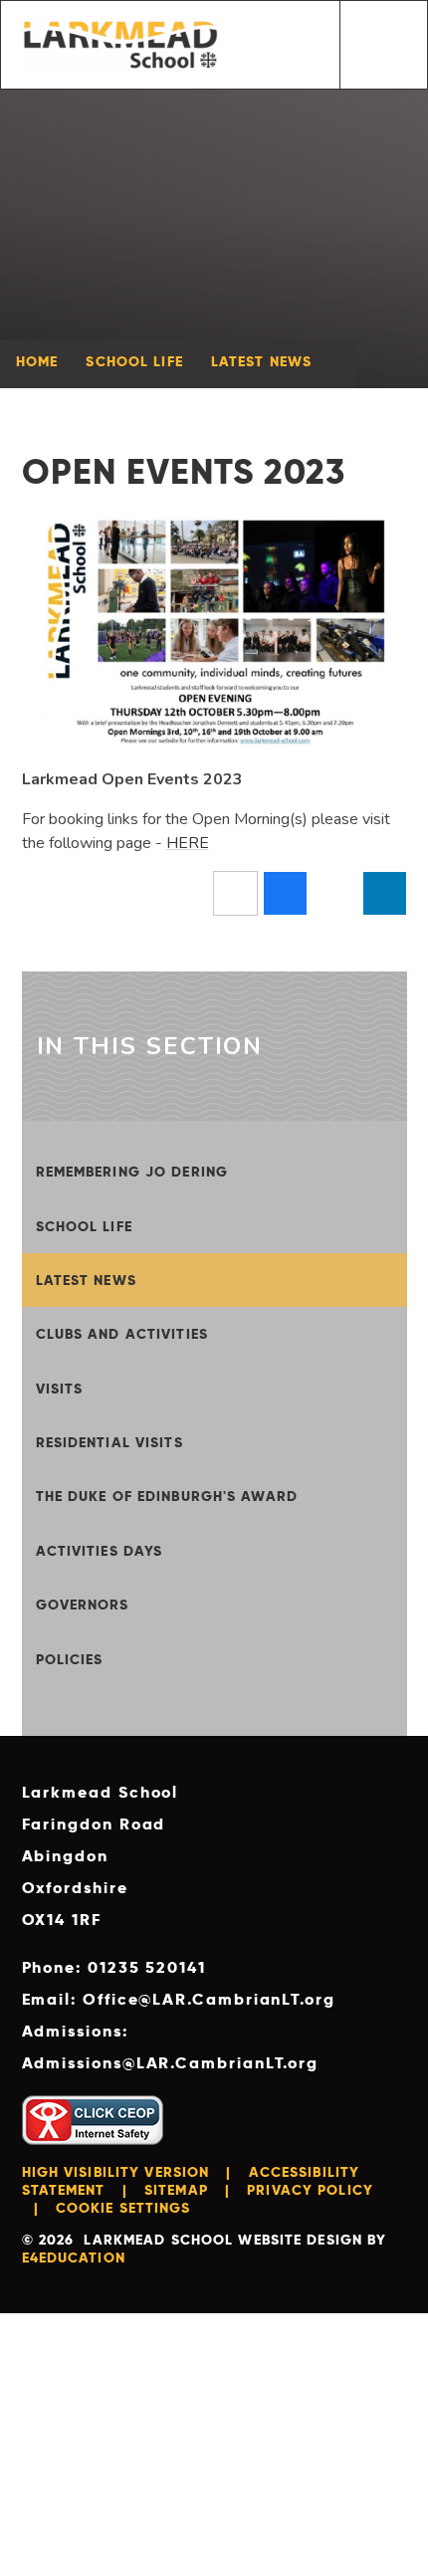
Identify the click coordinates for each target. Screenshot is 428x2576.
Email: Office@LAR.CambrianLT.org (179, 1999)
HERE (188, 843)
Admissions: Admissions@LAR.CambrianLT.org (171, 2047)
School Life (134, 361)
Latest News (261, 361)
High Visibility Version (116, 2172)
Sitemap (176, 2190)
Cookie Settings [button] (123, 2208)
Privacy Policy (310, 2190)
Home (37, 361)
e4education (74, 2257)
